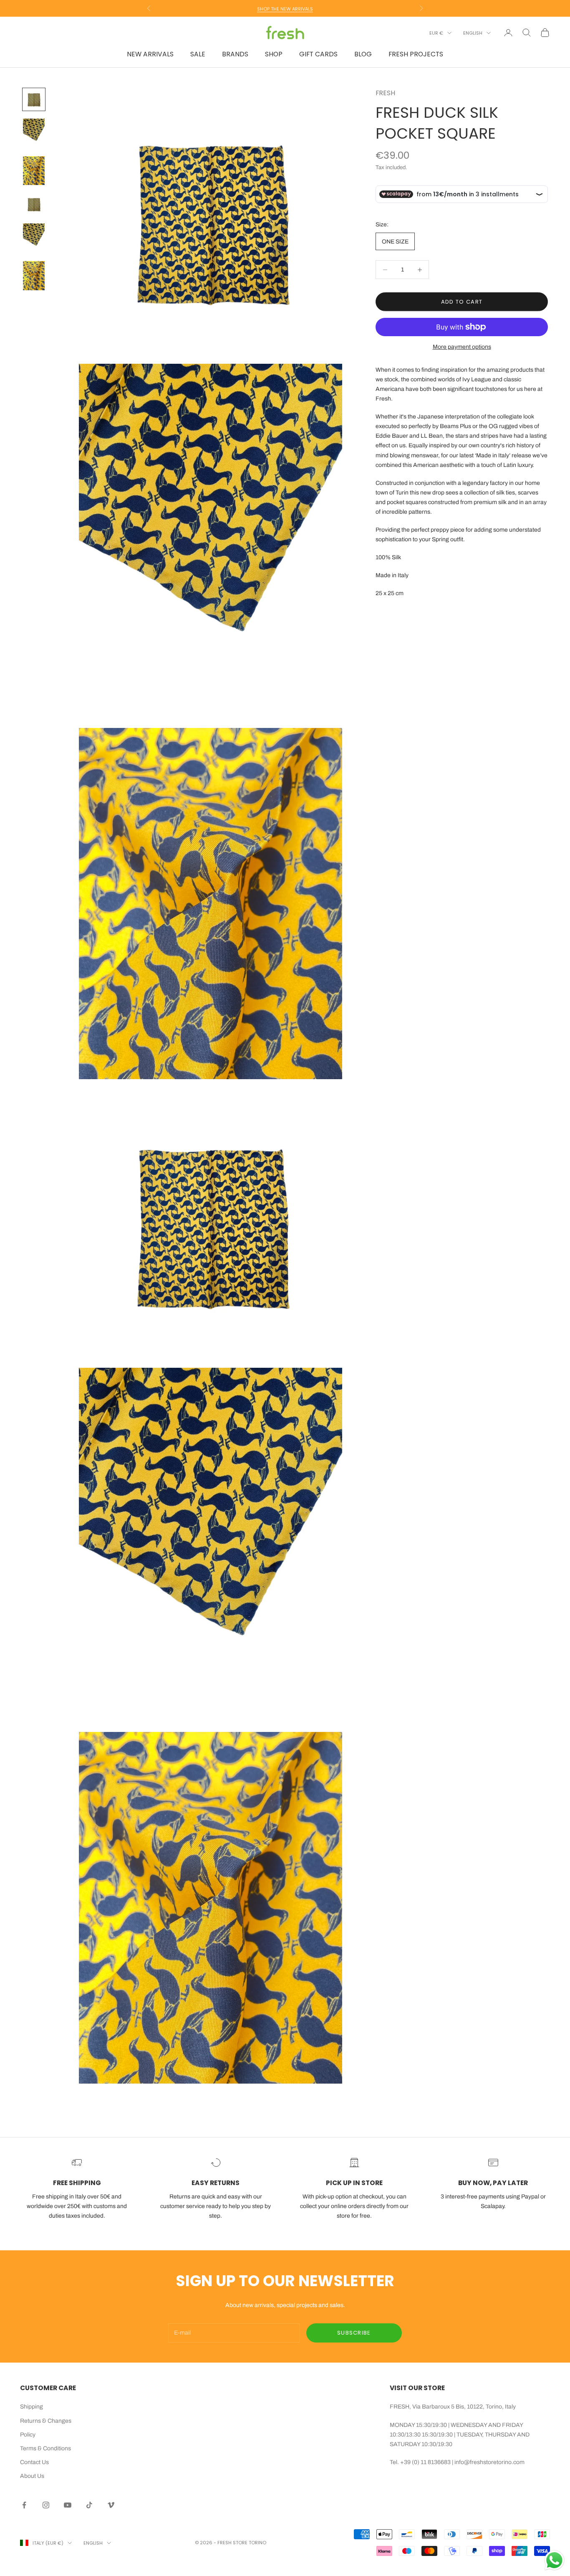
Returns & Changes (46, 2421)
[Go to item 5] (34, 238)
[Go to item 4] (34, 204)
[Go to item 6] (34, 276)
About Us (32, 2476)
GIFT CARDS (318, 54)
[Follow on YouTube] (68, 2505)
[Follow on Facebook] (24, 2505)
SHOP (274, 54)
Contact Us (34, 2462)
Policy (28, 2435)
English (473, 33)
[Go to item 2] (34, 133)
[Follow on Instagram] (46, 2505)
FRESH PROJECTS (416, 54)
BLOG (363, 54)
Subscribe (354, 2333)
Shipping (32, 2407)
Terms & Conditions (45, 2448)
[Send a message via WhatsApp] (554, 2560)
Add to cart (462, 302)
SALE (198, 54)
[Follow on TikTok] (89, 2505)
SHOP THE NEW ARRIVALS (285, 8)
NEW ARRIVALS (150, 54)
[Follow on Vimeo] (111, 2505)
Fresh (385, 93)
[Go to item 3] (34, 171)
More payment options (462, 347)
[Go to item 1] (34, 99)
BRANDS (235, 54)
